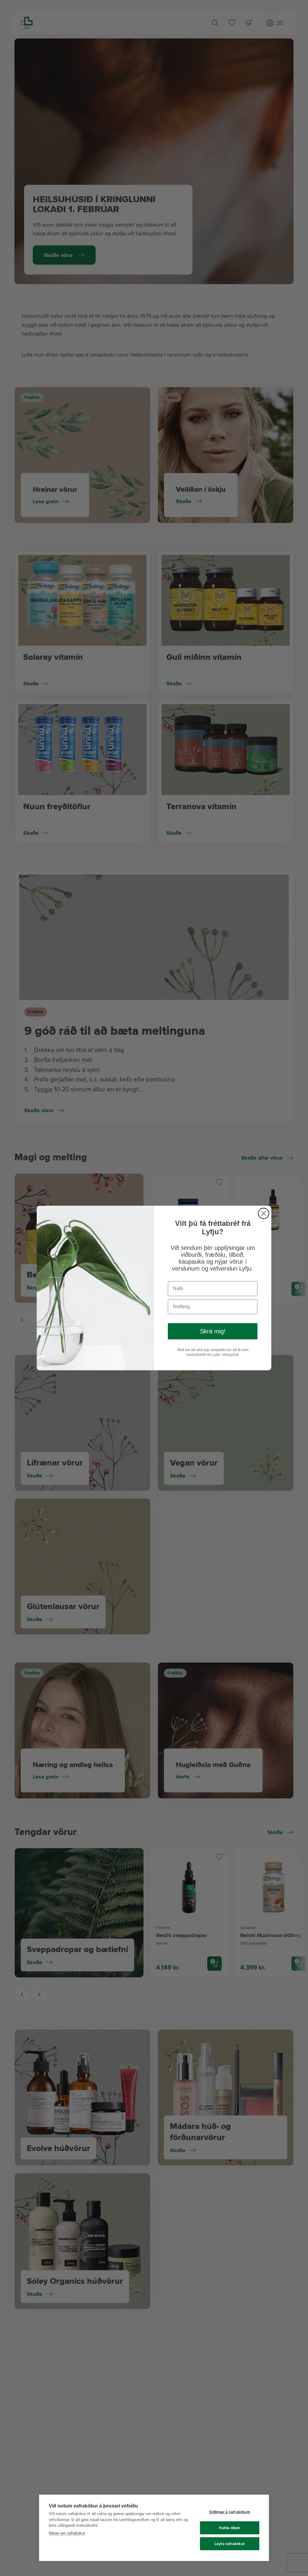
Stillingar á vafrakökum (230, 2512)
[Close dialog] (264, 1213)
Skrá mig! (213, 1331)
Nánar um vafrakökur (67, 2533)
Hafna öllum (229, 2528)
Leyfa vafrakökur (230, 2544)
